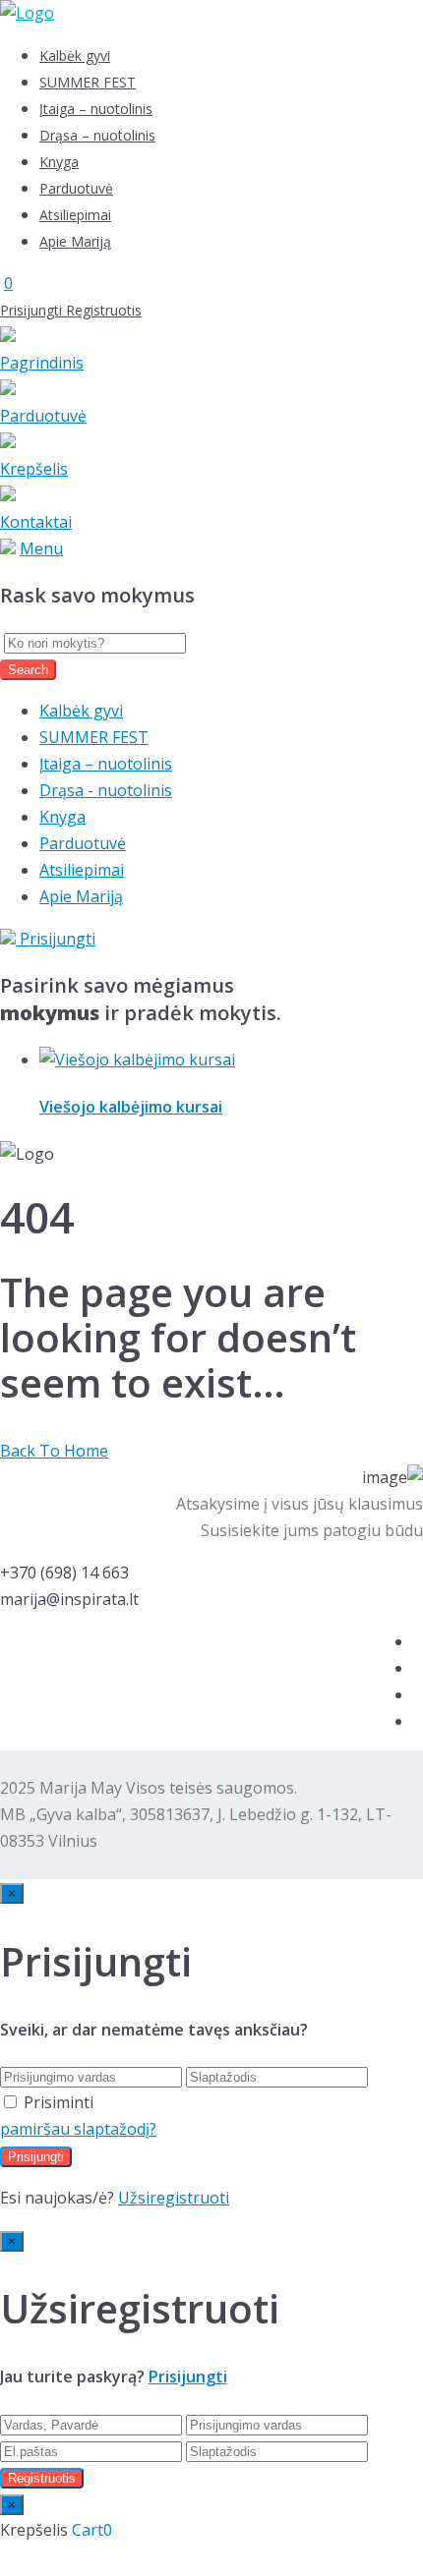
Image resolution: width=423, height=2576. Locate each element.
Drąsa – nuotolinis (97, 135)
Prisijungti (33, 310)
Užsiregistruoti (174, 2198)
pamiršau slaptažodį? (78, 2129)
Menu (41, 548)
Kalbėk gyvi (75, 56)
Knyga (59, 162)
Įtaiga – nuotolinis (96, 109)
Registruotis (104, 310)
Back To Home (54, 1451)
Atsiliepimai (75, 215)
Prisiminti (59, 2102)
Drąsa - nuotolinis (106, 790)
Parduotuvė (76, 188)
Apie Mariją (75, 241)
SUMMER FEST (88, 82)
